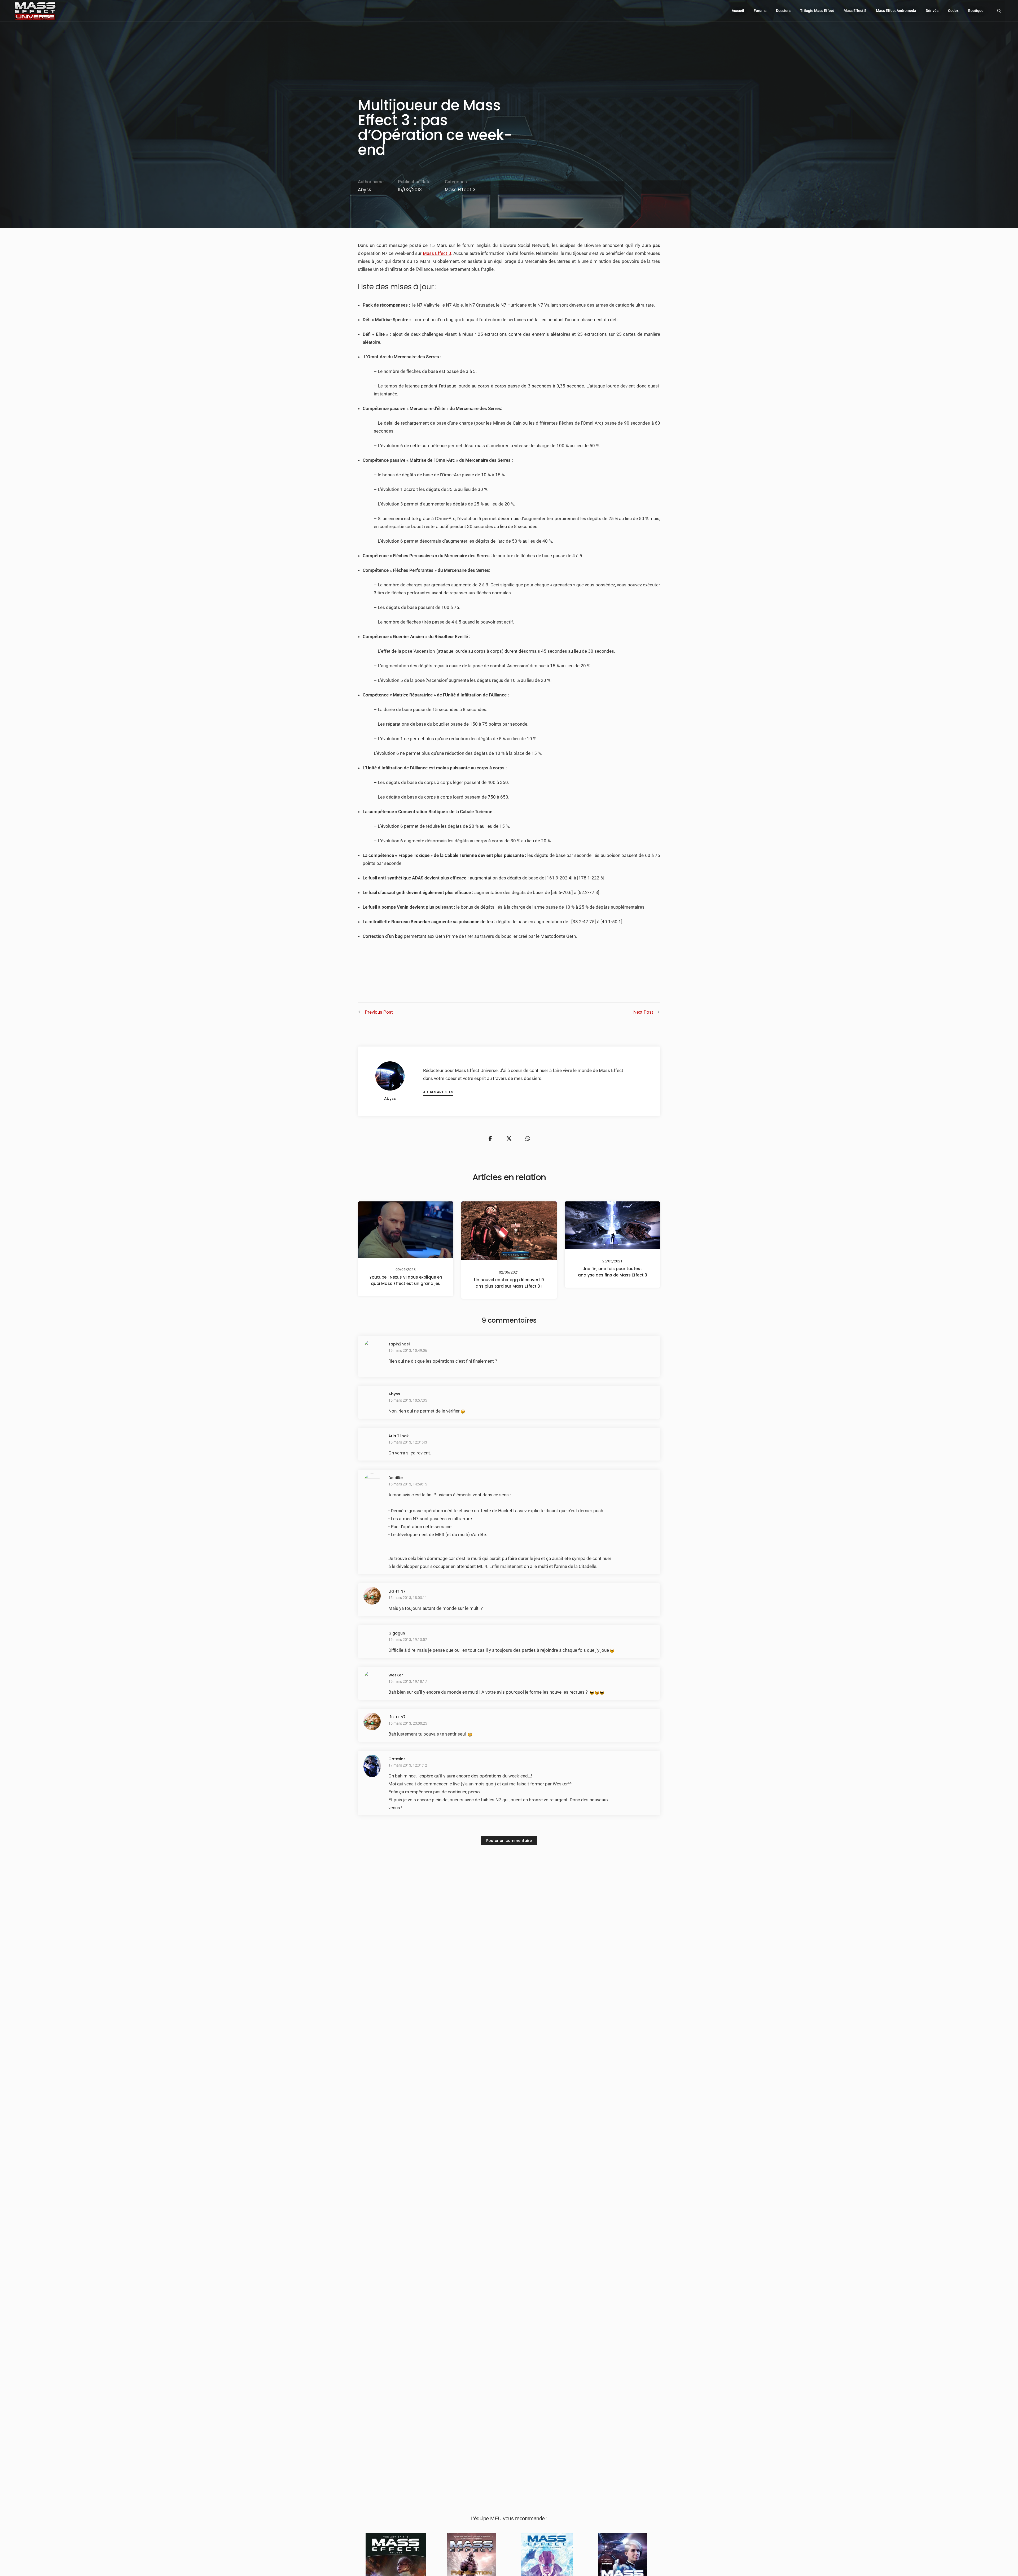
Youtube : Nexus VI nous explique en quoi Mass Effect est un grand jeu (406, 1280)
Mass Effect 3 (460, 190)
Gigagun (397, 1633)
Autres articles (438, 1092)
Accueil (738, 11)
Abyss (365, 190)
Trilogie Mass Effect (817, 11)
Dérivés (932, 11)
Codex (953, 11)
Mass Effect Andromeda (896, 11)
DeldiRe (396, 1478)
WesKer (396, 1675)
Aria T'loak (399, 1436)
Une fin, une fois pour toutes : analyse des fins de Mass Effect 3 (613, 1272)
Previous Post (379, 1012)
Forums (760, 11)
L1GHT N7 (397, 1591)
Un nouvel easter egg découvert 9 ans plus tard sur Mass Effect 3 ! (509, 1283)
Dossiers (783, 11)
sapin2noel (399, 1344)
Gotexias (397, 1759)
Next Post (643, 1012)
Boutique (976, 11)
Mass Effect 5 (855, 11)
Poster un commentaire (509, 1841)
